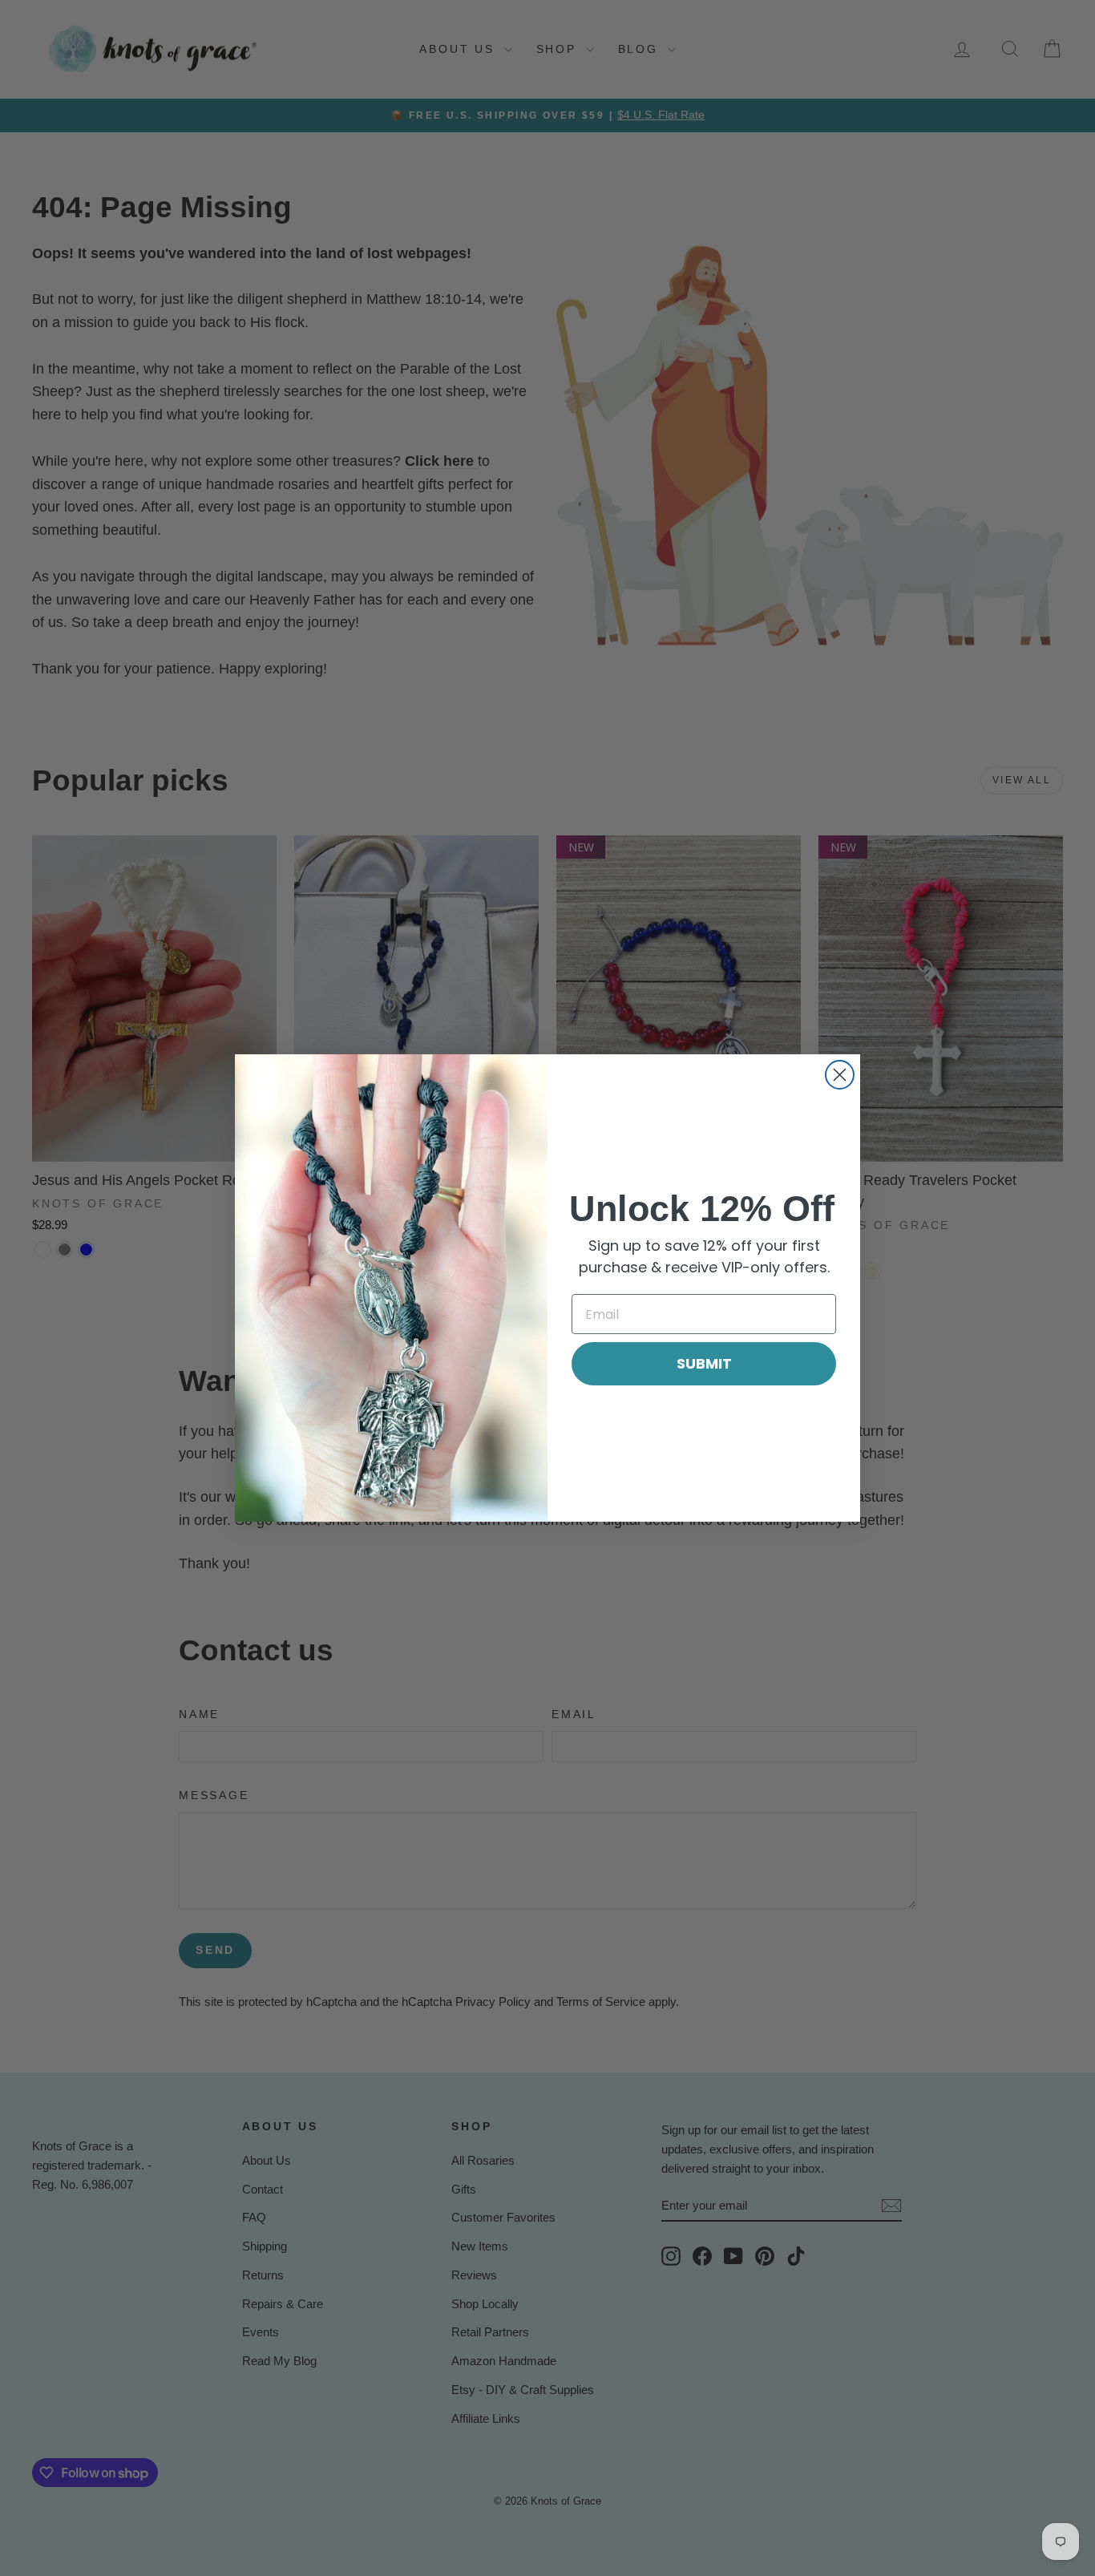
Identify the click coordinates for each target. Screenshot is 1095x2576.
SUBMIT (704, 1363)
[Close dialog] (840, 1075)
